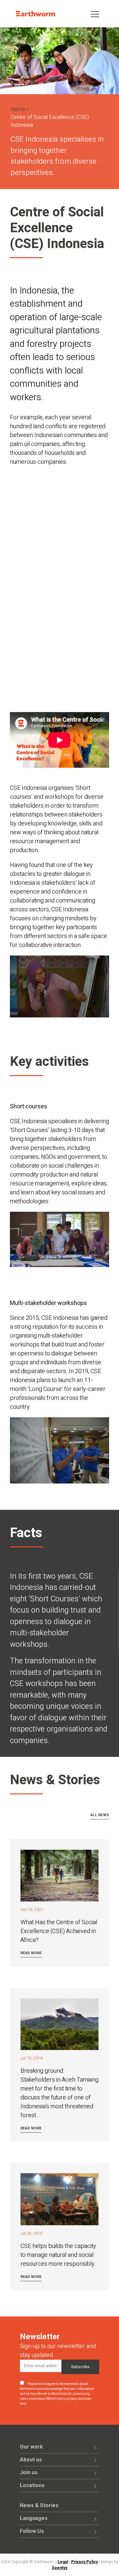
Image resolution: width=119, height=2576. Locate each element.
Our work (31, 2447)
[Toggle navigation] (95, 14)
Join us (29, 2473)
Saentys (60, 2568)
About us (31, 2460)
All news (100, 1815)
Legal (63, 2562)
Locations (32, 2485)
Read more (31, 1953)
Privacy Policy (84, 2562)
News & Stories (39, 2506)
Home (18, 109)
